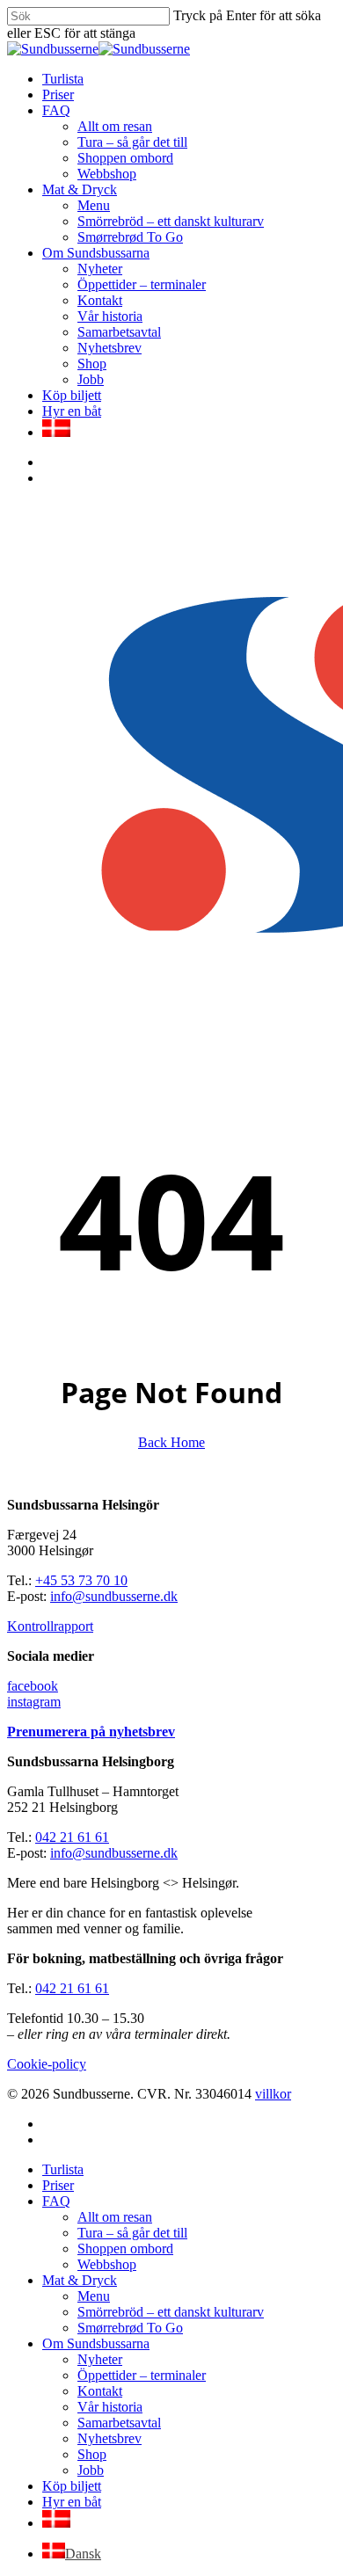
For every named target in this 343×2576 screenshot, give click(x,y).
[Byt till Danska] (56, 432)
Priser (58, 2185)
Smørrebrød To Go (130, 2328)
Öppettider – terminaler (142, 2375)
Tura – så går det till (132, 2233)
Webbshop (107, 2264)
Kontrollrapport (50, 1626)
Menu (94, 2296)
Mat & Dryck (80, 2280)
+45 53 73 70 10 (81, 1580)
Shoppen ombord (125, 2249)
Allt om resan (115, 2217)
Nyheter (100, 2359)
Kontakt (100, 2391)
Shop (92, 2454)
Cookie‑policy (47, 2064)
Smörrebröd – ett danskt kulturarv (171, 2312)
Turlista (63, 2169)
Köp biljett (72, 2486)
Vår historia (110, 2407)
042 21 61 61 (72, 1837)
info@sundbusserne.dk (114, 1596)
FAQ (56, 2201)
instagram (34, 1702)
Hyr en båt (72, 2502)
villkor (273, 2094)
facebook (33, 1686)
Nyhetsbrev (109, 2438)
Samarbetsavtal (119, 2423)
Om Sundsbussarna (96, 2343)
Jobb (91, 2470)
